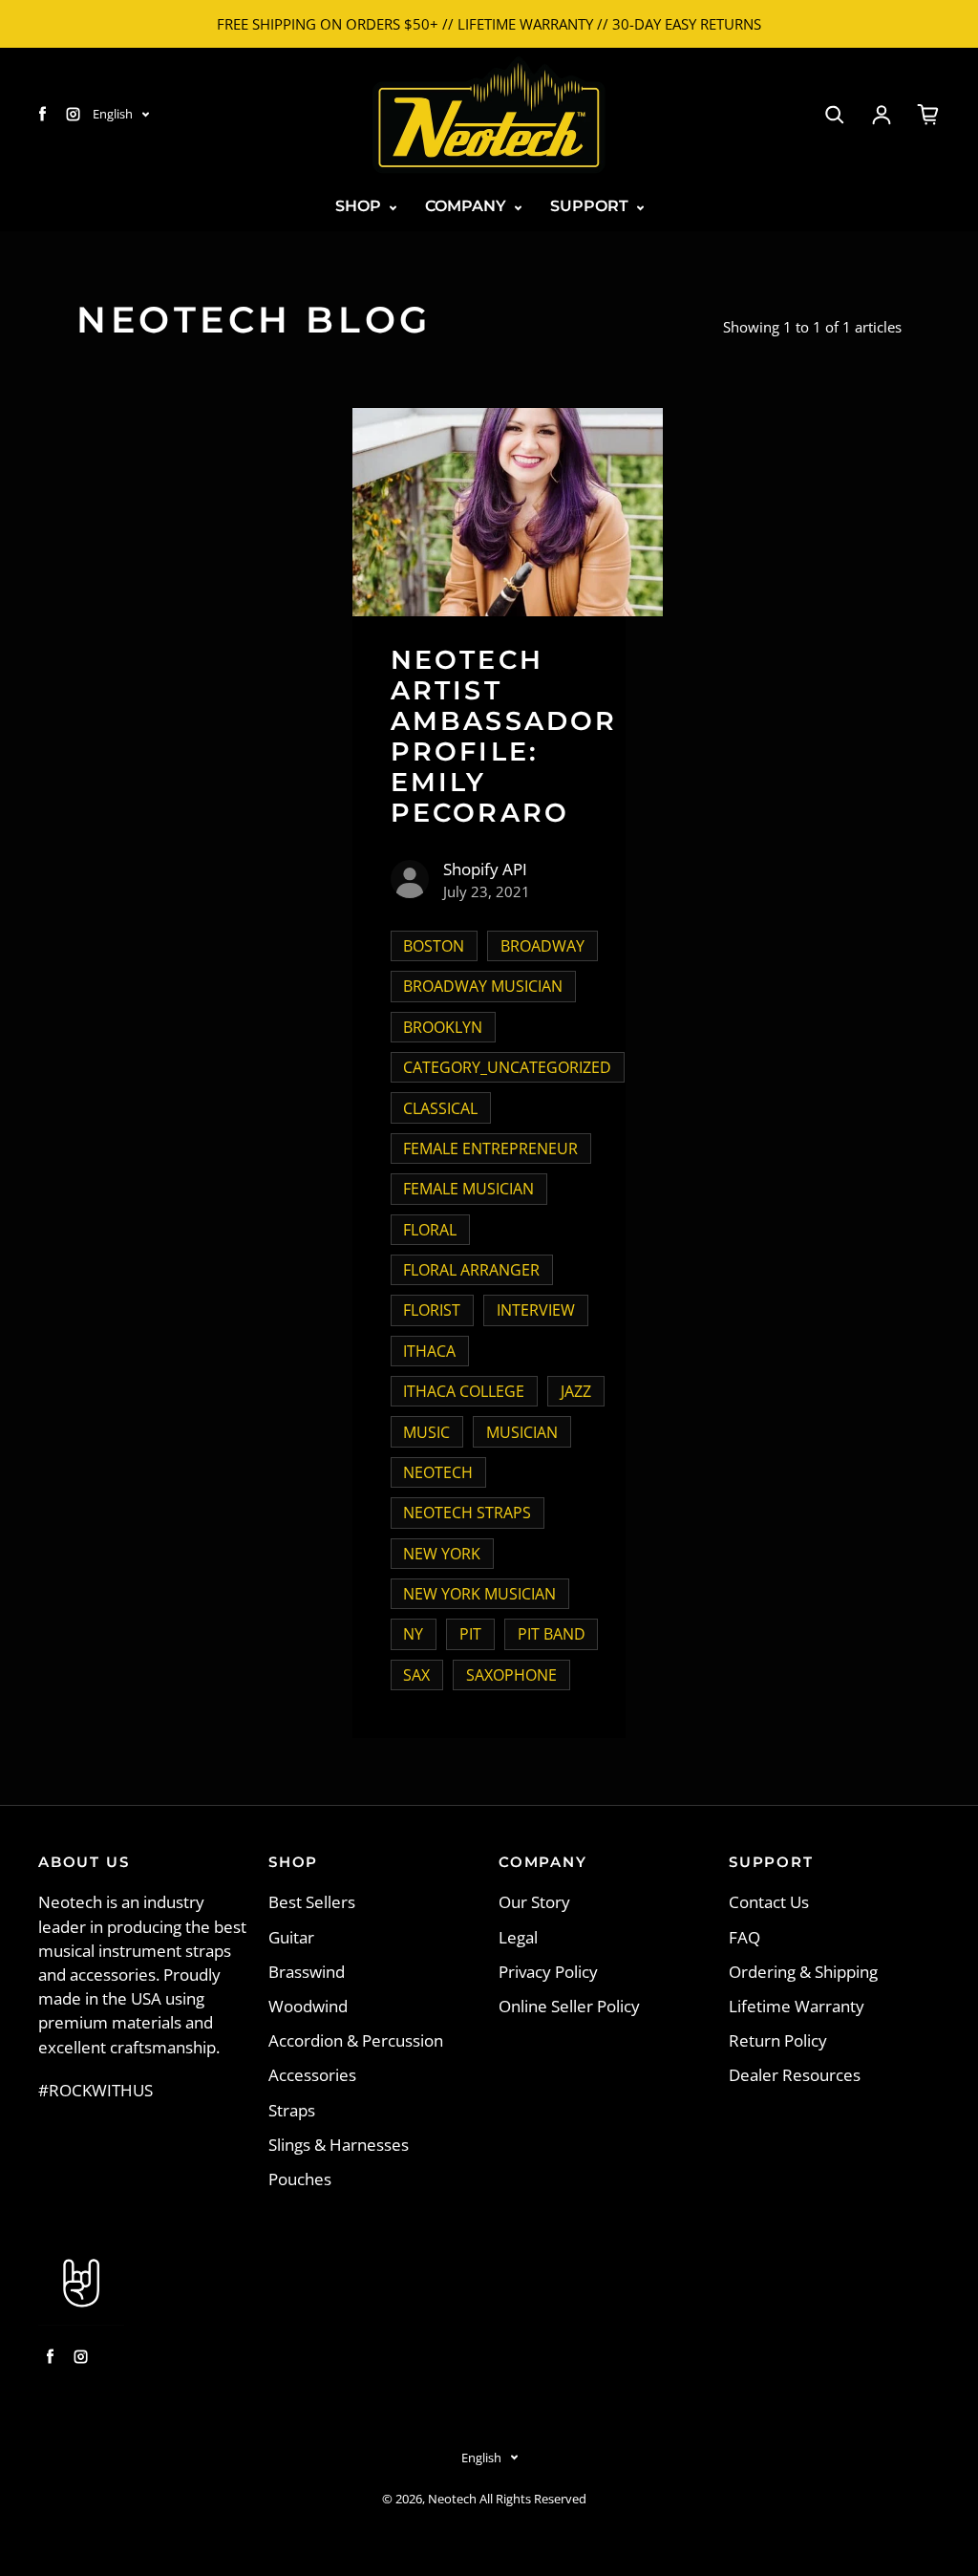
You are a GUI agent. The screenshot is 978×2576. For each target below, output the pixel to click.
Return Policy (778, 2040)
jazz (576, 1391)
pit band (552, 1634)
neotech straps (467, 1513)
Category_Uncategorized (507, 1067)
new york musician (479, 1594)
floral (430, 1230)
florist (432, 1310)
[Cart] (928, 115)
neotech (438, 1472)
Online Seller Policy (569, 2006)
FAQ (744, 1937)
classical (440, 1108)
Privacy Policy (548, 1972)
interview (536, 1310)
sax (416, 1675)
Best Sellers (312, 1902)
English (113, 114)
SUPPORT (591, 206)
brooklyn (443, 1027)
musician (522, 1432)
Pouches (300, 2179)
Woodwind (308, 2006)
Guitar (291, 1937)
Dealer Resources (795, 2075)
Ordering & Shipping (803, 1972)
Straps (292, 2110)
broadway (542, 946)
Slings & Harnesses (339, 2145)
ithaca (429, 1351)
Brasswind (307, 1972)
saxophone (511, 1675)
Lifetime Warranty (797, 2006)
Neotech (452, 2499)
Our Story (534, 1902)
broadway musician (483, 986)
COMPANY (468, 206)
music (426, 1432)
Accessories (312, 2075)
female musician (468, 1189)
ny (413, 1634)
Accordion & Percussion (356, 2040)
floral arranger (471, 1270)
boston (434, 946)
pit (470, 1634)
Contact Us (769, 1902)
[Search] (835, 115)
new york (442, 1554)
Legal (518, 1937)
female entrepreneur (490, 1148)
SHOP (360, 206)
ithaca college (464, 1391)
